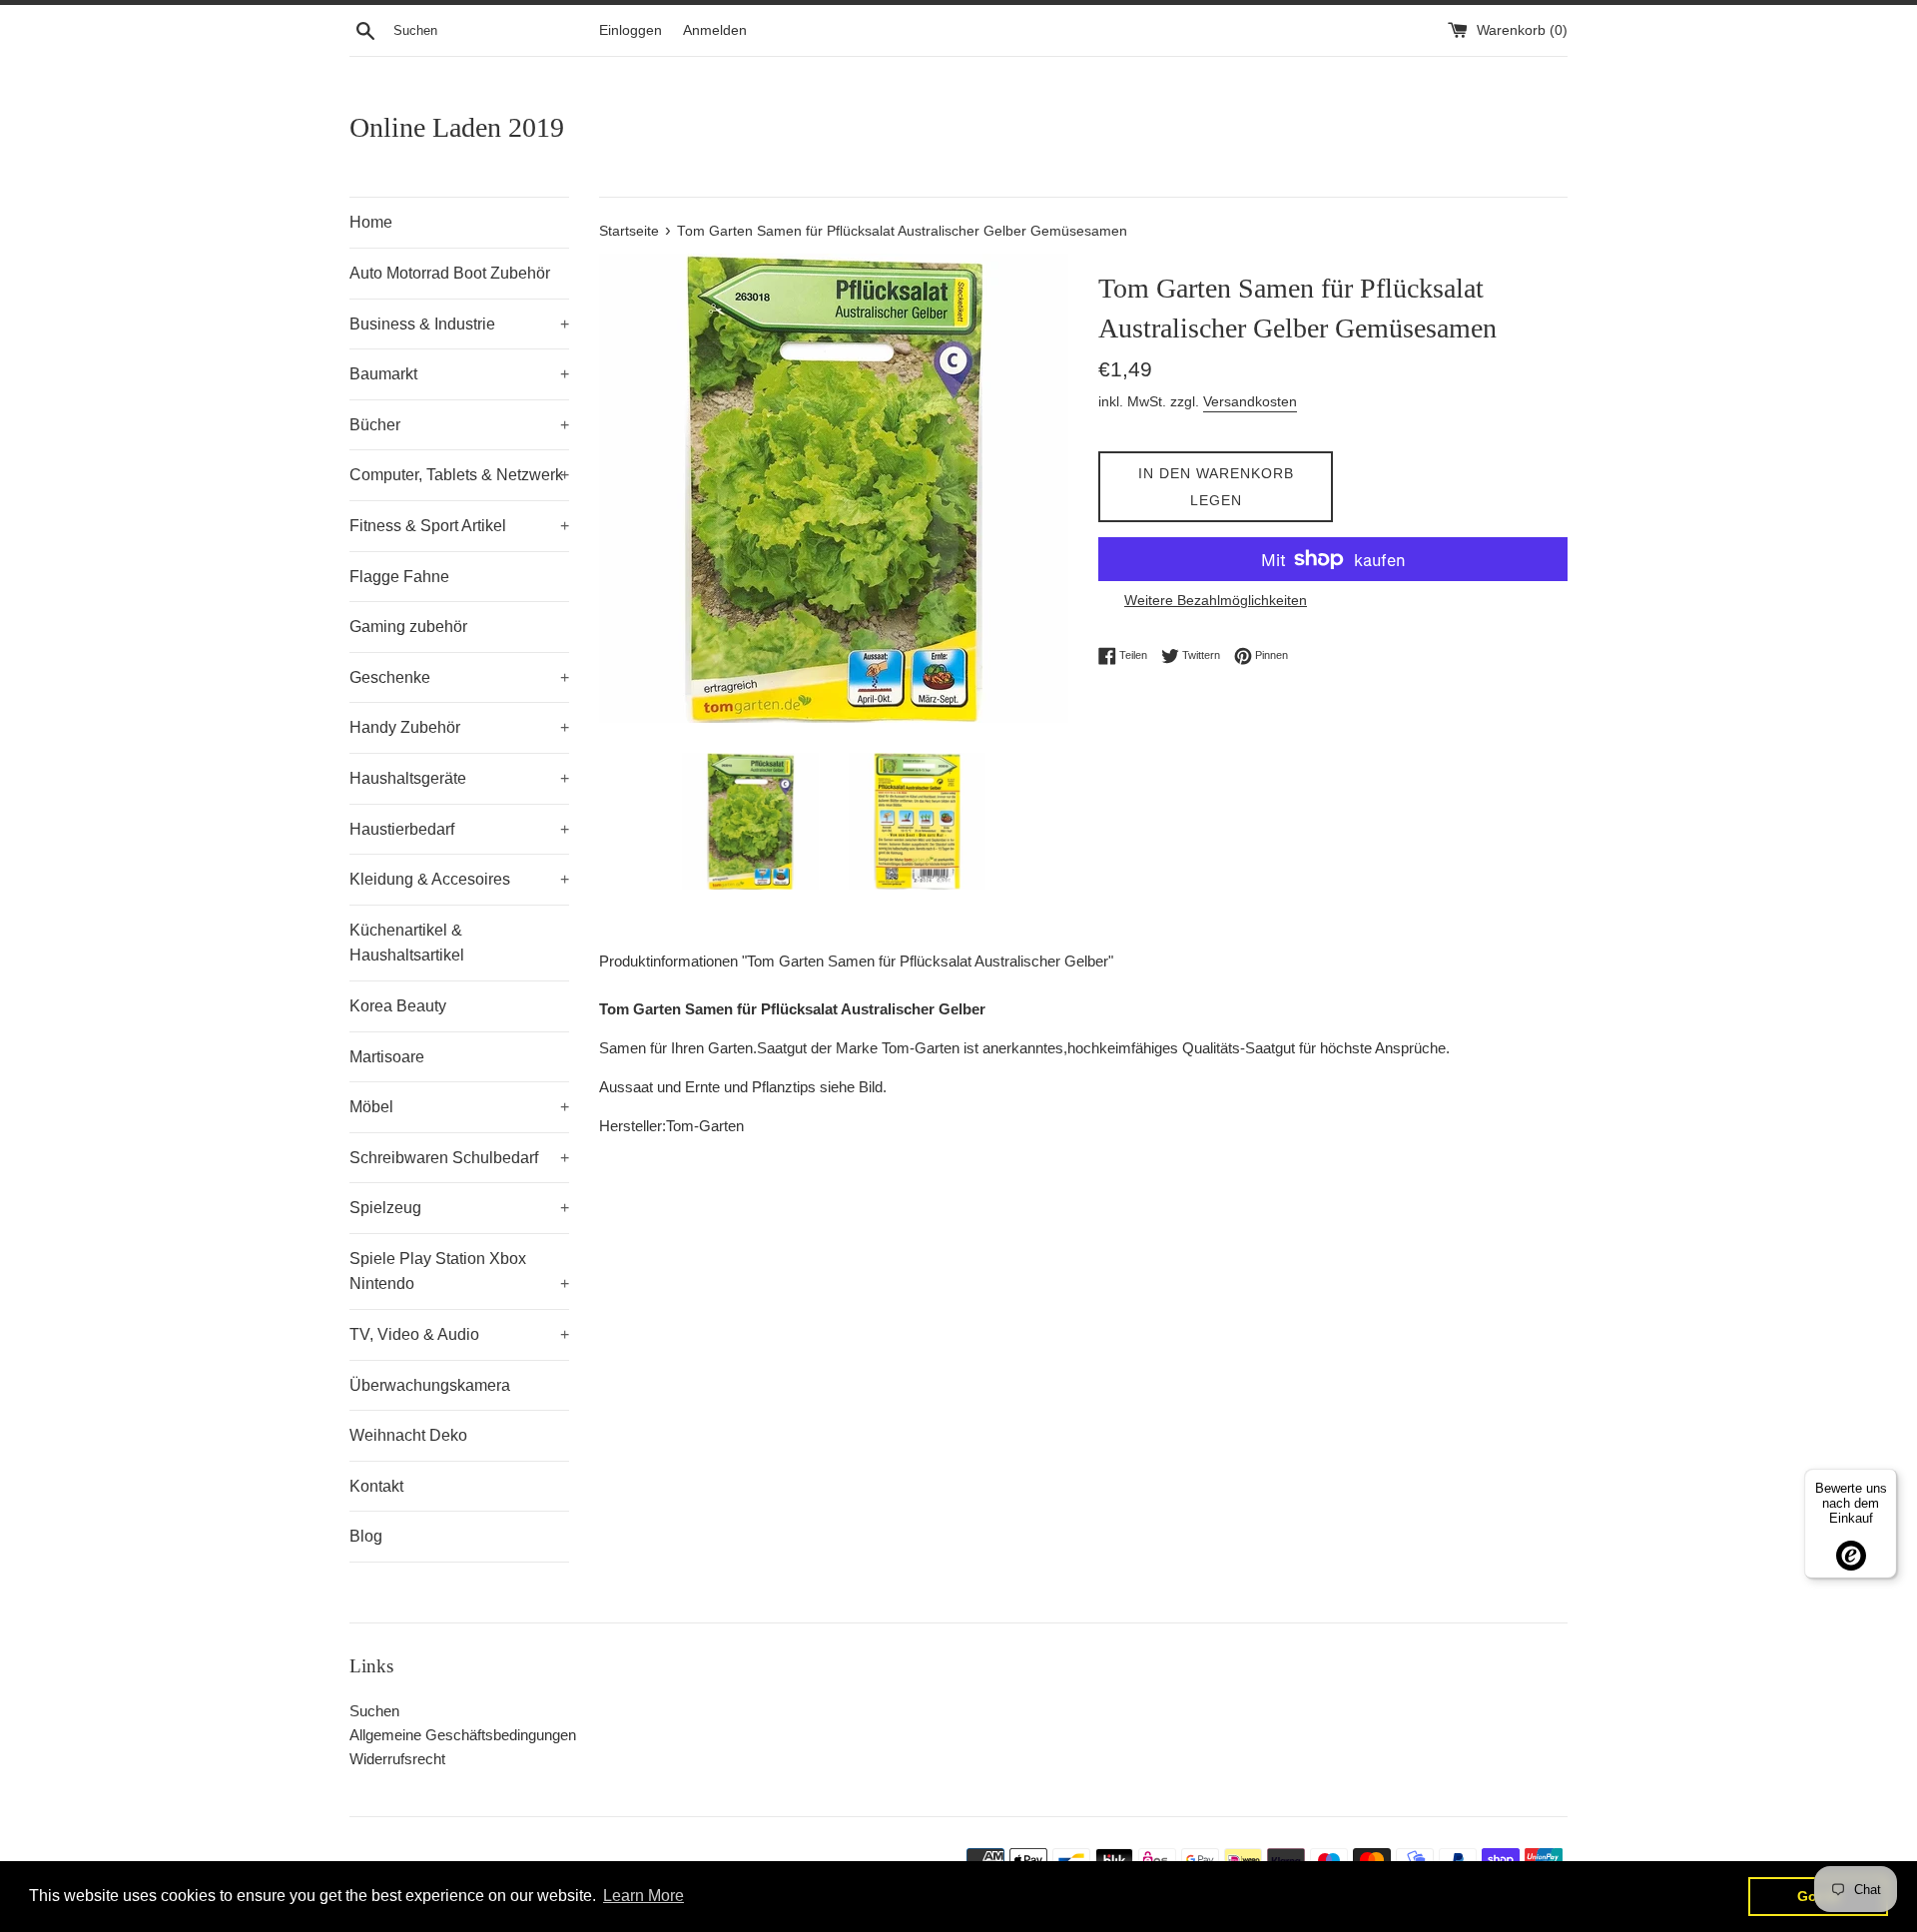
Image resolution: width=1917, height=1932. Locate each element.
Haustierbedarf (459, 829)
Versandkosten (1250, 401)
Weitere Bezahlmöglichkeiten (1216, 600)
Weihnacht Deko (408, 1435)
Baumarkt (459, 374)
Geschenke (459, 677)
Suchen (374, 1711)
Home (371, 222)
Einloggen (631, 30)
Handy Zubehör (459, 727)
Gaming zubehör (408, 627)
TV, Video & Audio (459, 1334)
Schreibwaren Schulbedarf (459, 1158)
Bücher (459, 425)
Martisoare (387, 1057)
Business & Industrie (459, 324)
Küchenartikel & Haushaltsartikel (407, 943)
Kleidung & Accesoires (459, 879)
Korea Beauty (398, 1006)
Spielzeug (459, 1208)
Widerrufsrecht (397, 1759)
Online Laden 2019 (457, 127)
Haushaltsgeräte (459, 778)
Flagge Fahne (399, 577)
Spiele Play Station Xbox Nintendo (459, 1272)
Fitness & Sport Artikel (459, 526)
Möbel (459, 1107)
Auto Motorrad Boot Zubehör (450, 273)
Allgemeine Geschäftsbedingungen (463, 1735)
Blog (366, 1536)
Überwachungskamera (430, 1385)
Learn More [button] (643, 1896)
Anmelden (715, 30)
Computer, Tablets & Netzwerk (459, 475)
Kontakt (376, 1486)
